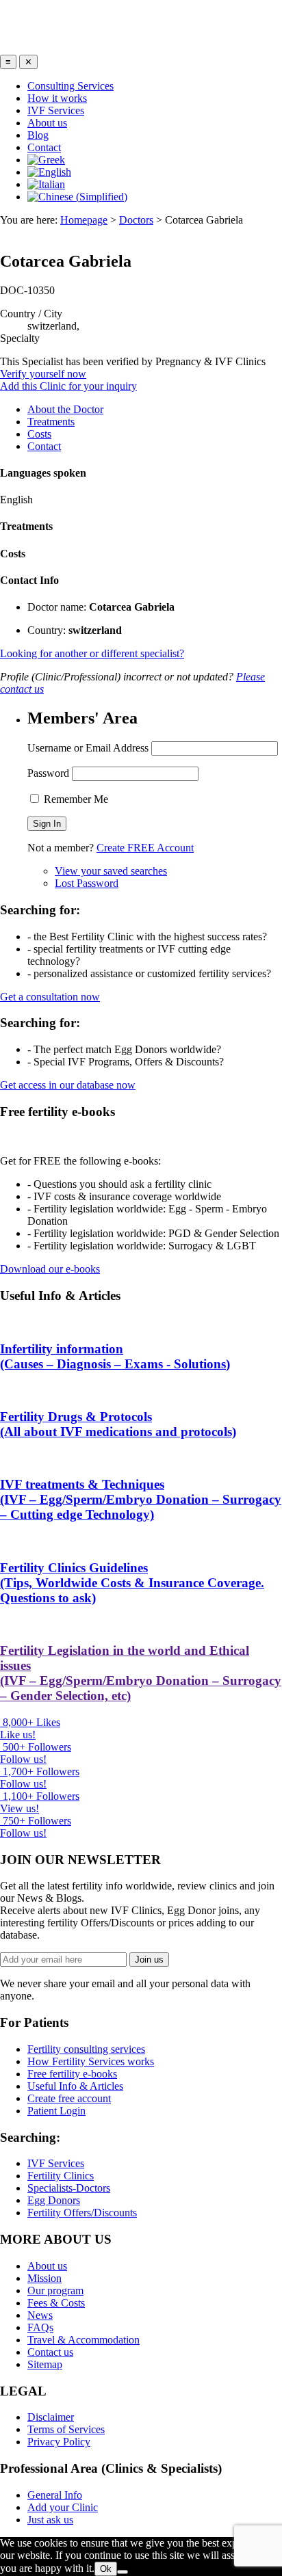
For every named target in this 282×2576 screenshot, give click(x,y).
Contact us (50, 2352)
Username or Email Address (88, 748)
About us (47, 123)
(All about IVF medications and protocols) (118, 1424)
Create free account (69, 2098)
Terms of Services (66, 2429)
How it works (57, 98)
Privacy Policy (59, 2442)
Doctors (136, 220)
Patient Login (56, 2111)
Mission (44, 2278)
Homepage (84, 220)
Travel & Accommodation (84, 2340)
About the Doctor (65, 409)
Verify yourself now (43, 374)
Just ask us (50, 2520)
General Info (55, 2495)
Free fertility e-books (72, 2074)
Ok (106, 2569)
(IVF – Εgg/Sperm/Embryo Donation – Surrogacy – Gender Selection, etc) (141, 1673)
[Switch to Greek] (46, 160)
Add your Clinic (63, 2507)
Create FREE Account (145, 848)
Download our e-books (50, 1269)
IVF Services (56, 110)
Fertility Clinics (61, 2176)
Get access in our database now (68, 1085)
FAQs (40, 2327)
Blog (38, 135)
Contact (44, 147)
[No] (123, 2572)
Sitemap (45, 2364)
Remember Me (75, 799)
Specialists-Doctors (69, 2188)
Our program (55, 2290)
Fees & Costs (56, 2303)
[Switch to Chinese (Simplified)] (77, 197)
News (40, 2315)
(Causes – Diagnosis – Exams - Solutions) (115, 1356)
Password (48, 773)
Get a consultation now (50, 997)
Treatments (51, 422)
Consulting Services (70, 86)
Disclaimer (51, 2417)
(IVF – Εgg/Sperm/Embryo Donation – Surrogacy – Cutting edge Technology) (141, 1499)
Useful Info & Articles (75, 2086)
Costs (39, 434)
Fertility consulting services (86, 2049)
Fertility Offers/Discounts (82, 2213)
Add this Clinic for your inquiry (68, 386)
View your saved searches (111, 871)
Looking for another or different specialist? (92, 653)
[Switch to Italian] (46, 184)
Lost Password (87, 883)
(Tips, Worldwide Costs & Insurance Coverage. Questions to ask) (132, 1583)
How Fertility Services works (91, 2061)
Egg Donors (54, 2200)
